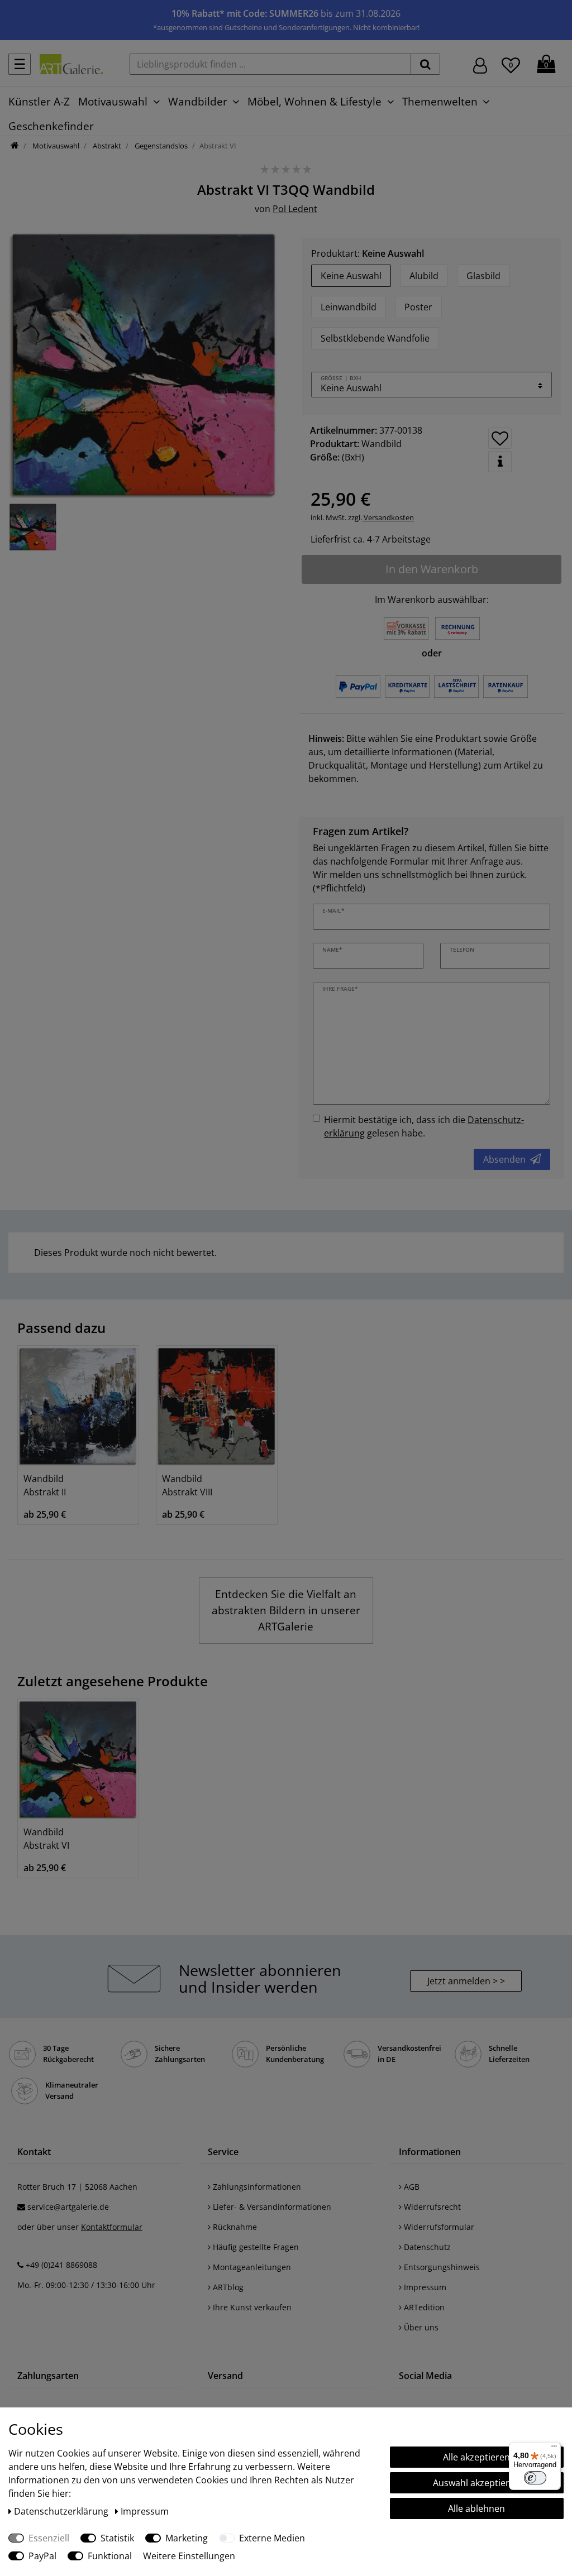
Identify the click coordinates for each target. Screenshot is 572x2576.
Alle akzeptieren (476, 2457)
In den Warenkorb (432, 569)
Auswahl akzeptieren (476, 2483)
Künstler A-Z (39, 101)
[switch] (535, 2478)
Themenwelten (440, 101)
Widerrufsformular (438, 2227)
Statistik (117, 2538)
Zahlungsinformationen (256, 2187)
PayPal (42, 2556)
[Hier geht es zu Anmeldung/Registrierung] (480, 64)
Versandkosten (388, 517)
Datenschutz (426, 2247)
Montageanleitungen (251, 2267)
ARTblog (227, 2287)
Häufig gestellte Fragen (255, 2247)
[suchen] (425, 64)
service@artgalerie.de (68, 2207)
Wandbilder (198, 101)
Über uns (420, 2327)
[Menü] (554, 2449)
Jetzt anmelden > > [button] (466, 1981)
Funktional (110, 2556)
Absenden (504, 1159)
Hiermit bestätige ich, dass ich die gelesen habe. (424, 1126)
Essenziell (49, 2538)
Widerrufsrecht (431, 2207)
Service (223, 2152)
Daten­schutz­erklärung (62, 2511)
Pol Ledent (295, 209)
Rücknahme (234, 2227)
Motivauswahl (113, 101)
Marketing (187, 2538)
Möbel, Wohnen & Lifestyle (314, 101)
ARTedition (423, 2307)
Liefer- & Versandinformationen (271, 2207)
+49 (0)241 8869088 (61, 2265)
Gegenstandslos (160, 146)
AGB (411, 2187)
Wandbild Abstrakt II (45, 1485)
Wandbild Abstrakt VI (46, 1839)
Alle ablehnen (476, 2508)
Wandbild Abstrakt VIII (187, 1485)
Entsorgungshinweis (441, 2267)
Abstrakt (106, 146)
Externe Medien (272, 2538)
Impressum (424, 2287)
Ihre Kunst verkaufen (251, 2307)
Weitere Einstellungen (189, 2556)
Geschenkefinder (51, 126)
